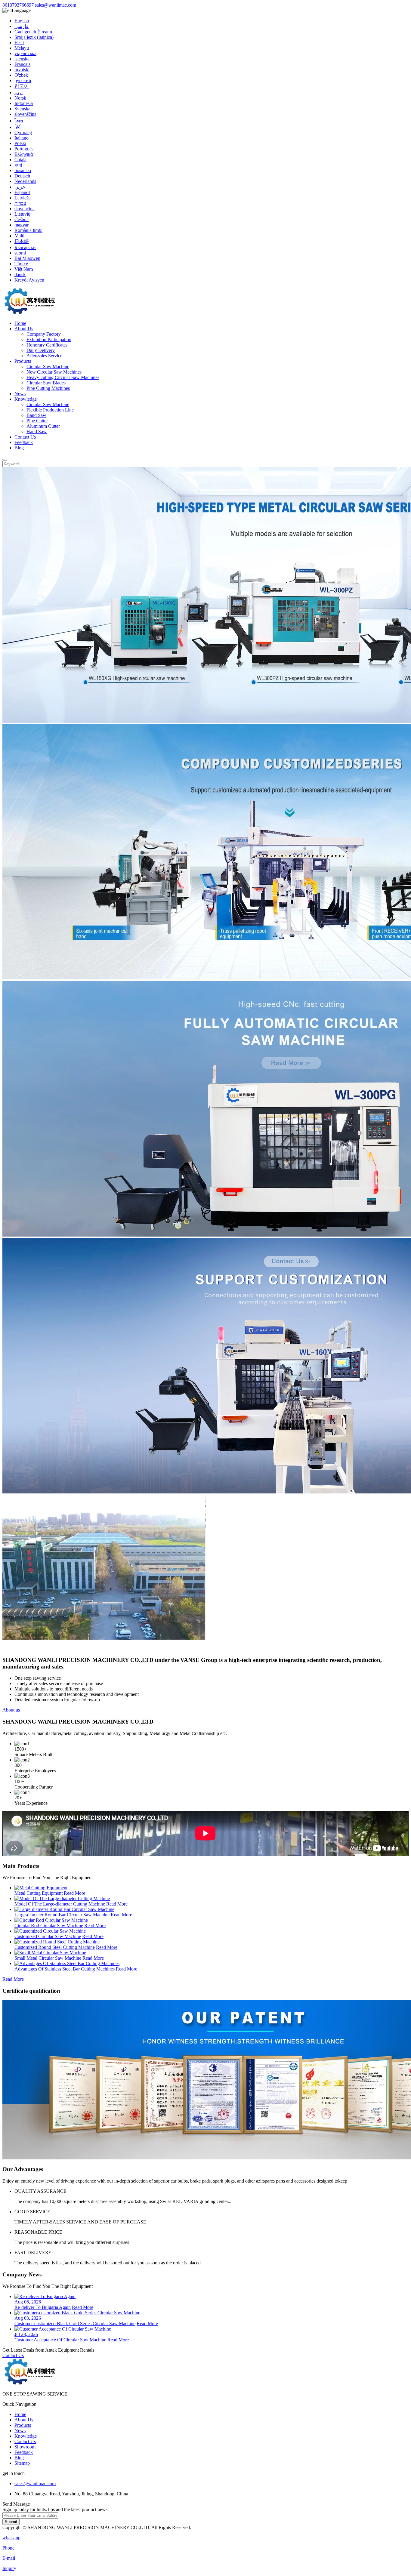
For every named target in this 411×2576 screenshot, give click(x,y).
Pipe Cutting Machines (48, 388)
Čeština (22, 219)
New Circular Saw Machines (54, 372)
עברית (20, 203)
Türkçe (21, 264)
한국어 (22, 86)
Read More (74, 1893)
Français (22, 64)
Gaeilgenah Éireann (33, 32)
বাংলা (18, 165)
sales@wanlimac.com (56, 5)
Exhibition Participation (49, 339)
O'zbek (21, 75)
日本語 (22, 241)
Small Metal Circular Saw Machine (48, 1958)
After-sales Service (44, 356)
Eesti (19, 43)
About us (11, 1710)
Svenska (22, 109)
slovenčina (25, 209)
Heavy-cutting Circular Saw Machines (63, 377)
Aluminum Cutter (43, 426)
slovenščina (25, 114)
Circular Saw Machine (48, 367)
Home (20, 323)
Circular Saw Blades (46, 383)
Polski (20, 143)
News (20, 394)
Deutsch (22, 176)
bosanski (23, 170)
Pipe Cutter (37, 421)
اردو (19, 92)
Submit (11, 2522)
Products (23, 361)
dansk (20, 274)
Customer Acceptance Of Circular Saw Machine (60, 2340)
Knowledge (26, 399)
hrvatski (22, 70)
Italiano (22, 138)
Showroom (25, 2447)
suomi (20, 253)
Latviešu (23, 198)
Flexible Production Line (50, 410)
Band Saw (36, 415)
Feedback (24, 442)
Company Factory (44, 334)
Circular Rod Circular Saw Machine (49, 1926)
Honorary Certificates (47, 345)
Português (24, 149)
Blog (19, 448)
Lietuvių (22, 214)
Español (22, 192)
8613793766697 (18, 5)
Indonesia (24, 103)
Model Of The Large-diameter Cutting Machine (60, 1904)
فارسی (22, 26)
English (22, 21)
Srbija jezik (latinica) (34, 37)
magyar (22, 225)
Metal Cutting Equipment (39, 1893)
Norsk (20, 98)
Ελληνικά (24, 154)
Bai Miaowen (27, 258)
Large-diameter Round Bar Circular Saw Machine (62, 1915)
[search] (5, 460)
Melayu (22, 48)
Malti (19, 236)
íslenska (22, 59)
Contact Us (25, 437)
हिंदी (18, 127)
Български (25, 247)
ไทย (19, 121)
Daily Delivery (41, 350)
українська (25, 53)
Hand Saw (37, 431)
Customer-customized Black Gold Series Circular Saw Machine (75, 2323)
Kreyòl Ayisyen (29, 280)
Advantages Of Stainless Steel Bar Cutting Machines (65, 1969)
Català (20, 160)
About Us (24, 329)
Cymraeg (23, 132)
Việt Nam (24, 269)
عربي (20, 187)
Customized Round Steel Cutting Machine (55, 1947)
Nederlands (25, 181)
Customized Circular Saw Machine (48, 1936)
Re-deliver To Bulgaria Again (43, 2307)
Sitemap (22, 2463)
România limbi (28, 230)
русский (23, 80)
